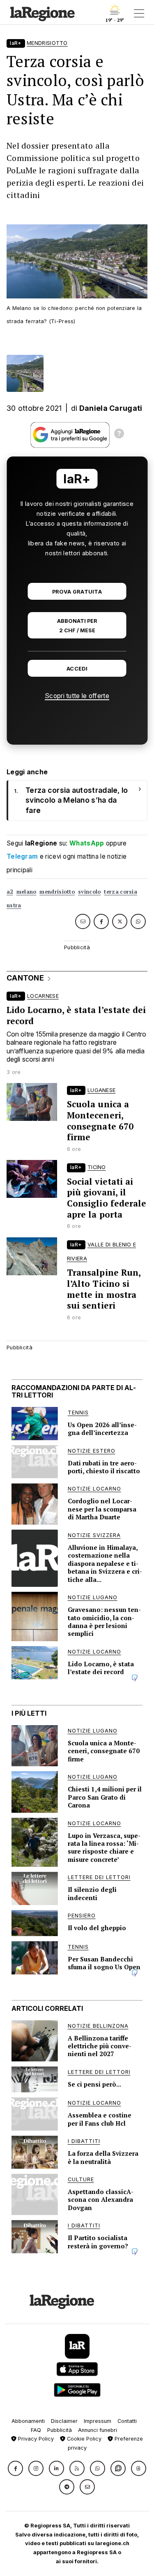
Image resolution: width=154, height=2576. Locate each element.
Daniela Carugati (111, 408)
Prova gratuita (77, 592)
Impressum (98, 2421)
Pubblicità (60, 2430)
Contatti (127, 2421)
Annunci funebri (98, 2430)
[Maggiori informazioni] (119, 435)
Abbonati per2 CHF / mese (77, 626)
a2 (10, 892)
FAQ (36, 2430)
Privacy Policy (35, 2439)
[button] (15, 2468)
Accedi (77, 669)
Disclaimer (64, 2421)
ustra (14, 905)
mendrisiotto (57, 892)
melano (26, 892)
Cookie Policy (83, 2439)
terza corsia (121, 892)
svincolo (89, 892)
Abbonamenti (28, 2421)
